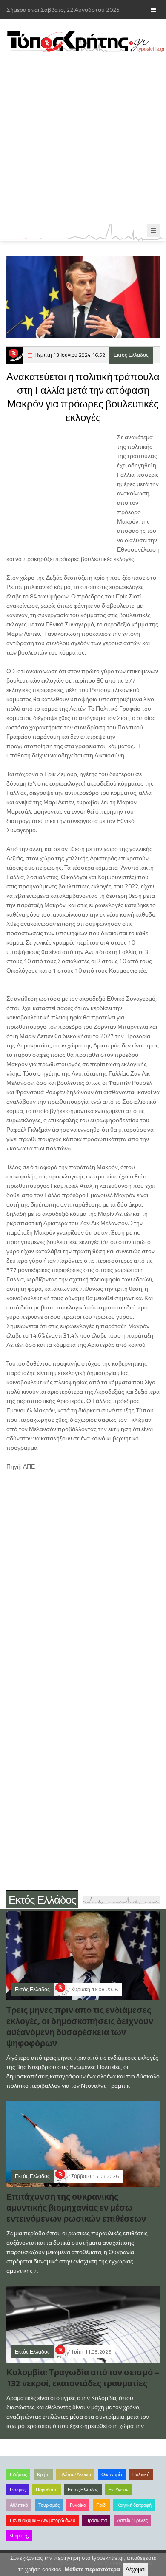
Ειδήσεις (18, 2474)
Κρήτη (43, 2474)
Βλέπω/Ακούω (75, 2474)
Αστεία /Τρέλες (132, 2520)
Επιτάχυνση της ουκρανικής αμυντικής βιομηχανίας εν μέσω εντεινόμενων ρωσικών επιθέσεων (76, 2207)
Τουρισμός (49, 2505)
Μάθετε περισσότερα (92, 2569)
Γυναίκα (78, 2505)
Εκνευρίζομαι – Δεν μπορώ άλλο (43, 2520)
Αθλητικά (19, 2505)
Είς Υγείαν (119, 2490)
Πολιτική (141, 2474)
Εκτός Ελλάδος (131, 355)
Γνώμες (18, 2490)
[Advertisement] (83, 139)
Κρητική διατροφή (134, 2505)
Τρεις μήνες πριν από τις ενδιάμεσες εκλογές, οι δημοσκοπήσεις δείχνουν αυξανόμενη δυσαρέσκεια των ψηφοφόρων (80, 2026)
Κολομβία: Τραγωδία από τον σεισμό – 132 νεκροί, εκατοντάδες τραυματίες (83, 2378)
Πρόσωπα (96, 2520)
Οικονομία (112, 2474)
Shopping (19, 2536)
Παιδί (101, 2505)
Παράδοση (47, 2490)
